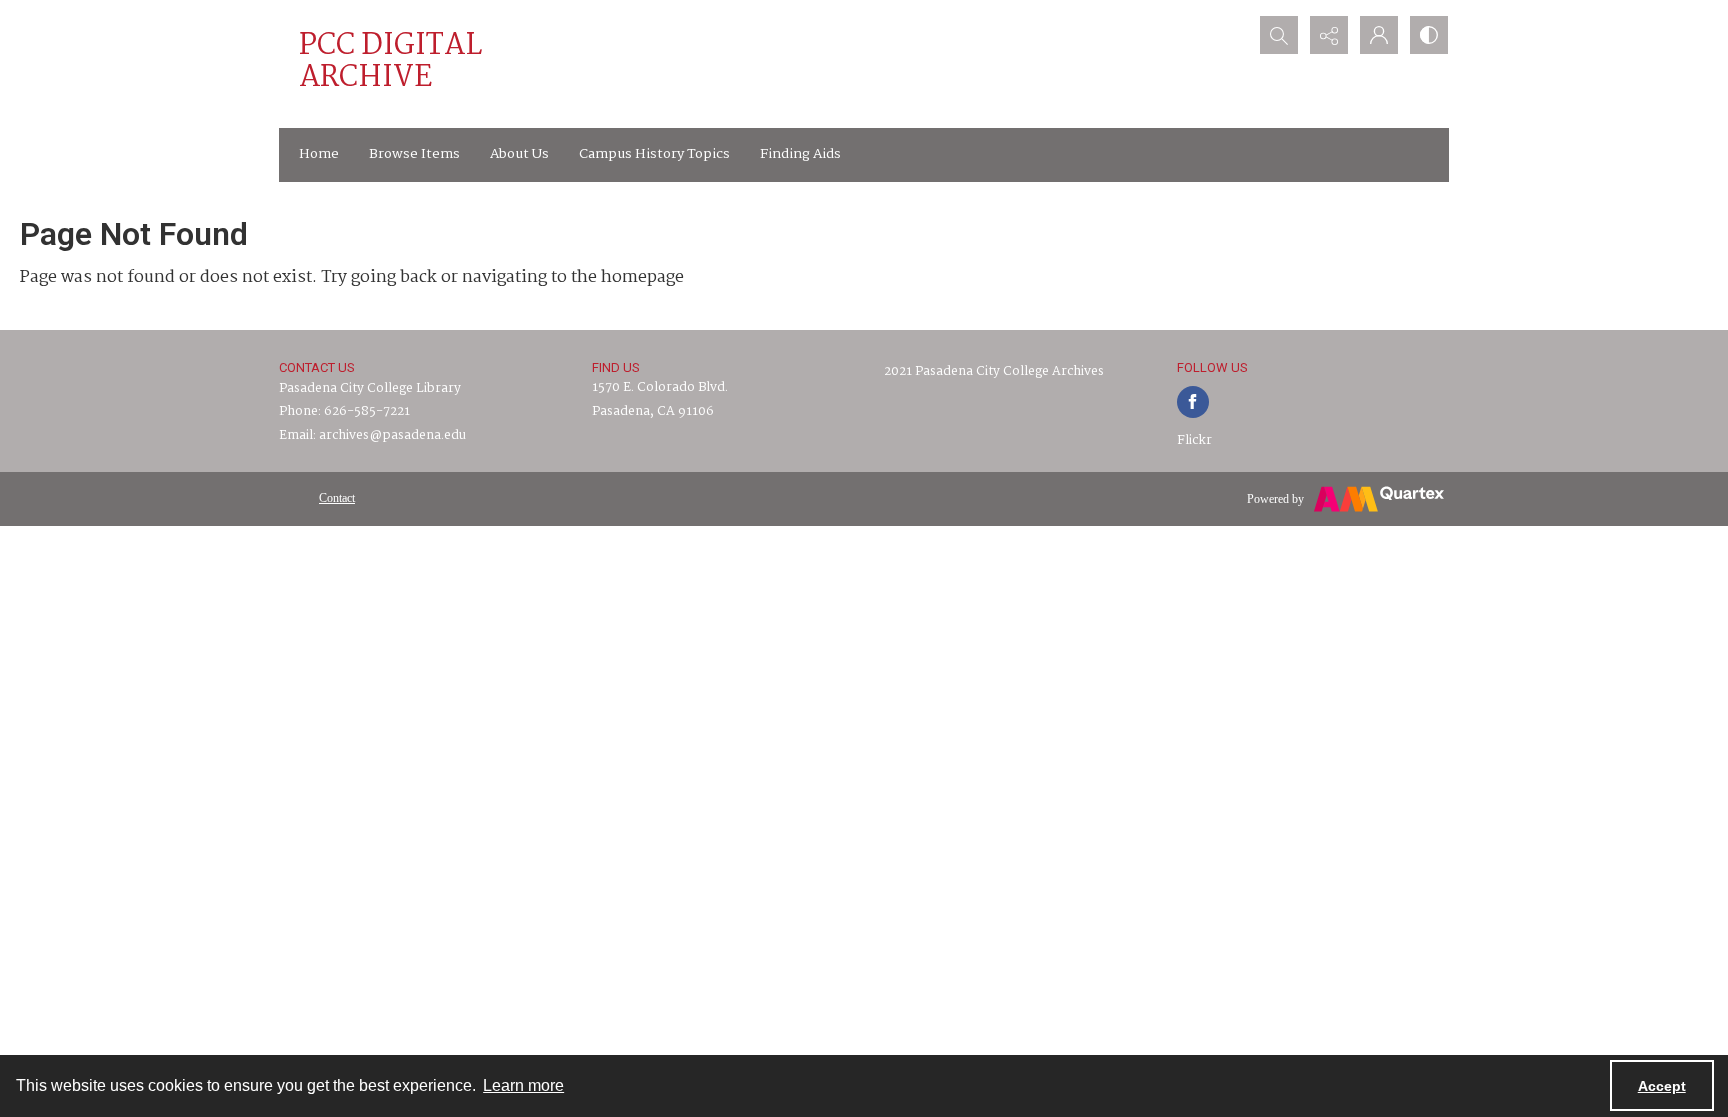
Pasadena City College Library (370, 388)
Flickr (1194, 440)
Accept (1662, 1086)
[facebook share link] (1193, 402)
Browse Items (414, 154)
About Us (519, 154)
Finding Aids (800, 154)
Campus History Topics (654, 154)
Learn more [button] (523, 1085)
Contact (337, 498)
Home (319, 154)
